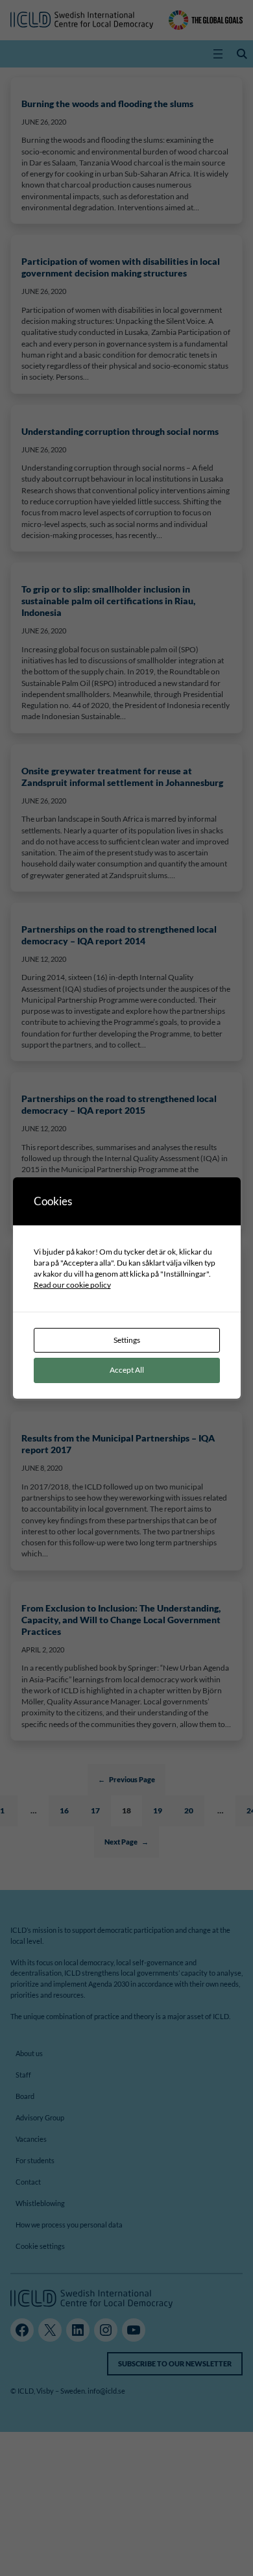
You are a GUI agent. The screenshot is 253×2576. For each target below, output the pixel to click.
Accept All (127, 1370)
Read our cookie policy (72, 1285)
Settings (127, 1340)
